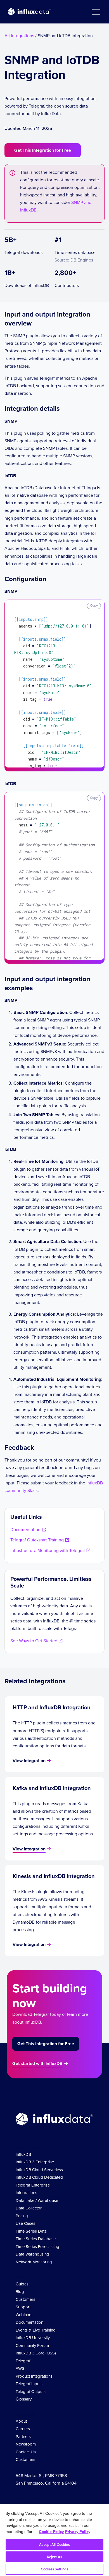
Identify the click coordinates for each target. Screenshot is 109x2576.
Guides (22, 2284)
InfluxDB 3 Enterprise (35, 2162)
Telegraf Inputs (29, 2384)
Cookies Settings (54, 2569)
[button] (96, 12)
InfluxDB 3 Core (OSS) (36, 2353)
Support (23, 2307)
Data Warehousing (32, 2254)
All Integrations (19, 36)
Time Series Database (36, 2239)
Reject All (54, 2557)
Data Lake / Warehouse (37, 2200)
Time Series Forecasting (37, 2247)
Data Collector (29, 2208)
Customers (25, 2299)
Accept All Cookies (54, 2545)
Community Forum (32, 2346)
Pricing (22, 2216)
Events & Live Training (36, 2330)
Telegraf (23, 2361)
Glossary (24, 2399)
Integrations (26, 2193)
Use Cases (25, 2223)
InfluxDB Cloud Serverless (39, 2170)
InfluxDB (23, 2154)
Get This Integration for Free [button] (43, 150)
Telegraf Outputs (31, 2392)
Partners (23, 2437)
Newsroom (26, 2444)
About (21, 2421)
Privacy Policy (78, 2532)
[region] (54, 2540)
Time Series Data (31, 2231)
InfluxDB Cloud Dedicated (39, 2177)
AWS (20, 2368)
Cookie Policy (51, 2532)
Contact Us (26, 2452)
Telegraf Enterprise (33, 2185)
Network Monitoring (34, 2262)
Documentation (29, 2322)
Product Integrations (34, 2376)
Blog (20, 2292)
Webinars (24, 2315)
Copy (94, 605)
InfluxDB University (33, 2338)
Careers (23, 2429)
